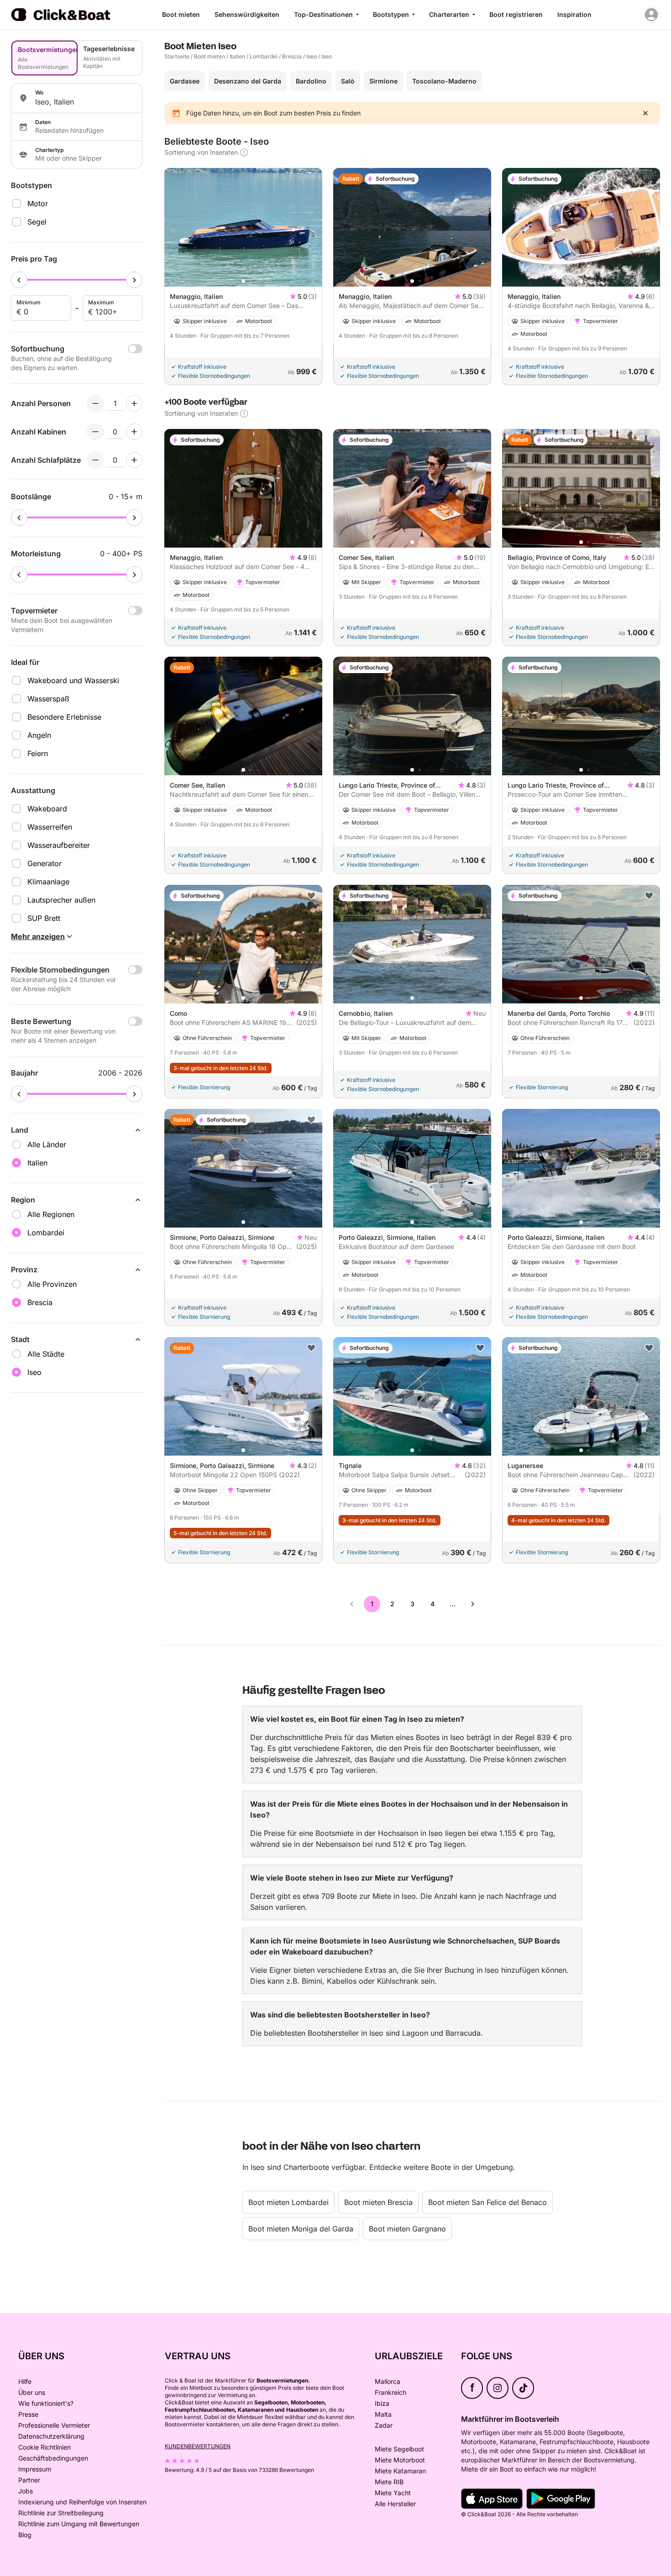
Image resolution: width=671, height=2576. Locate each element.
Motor (38, 204)
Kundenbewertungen (198, 2446)
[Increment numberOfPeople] (134, 403)
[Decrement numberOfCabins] (95, 432)
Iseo (312, 56)
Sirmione (383, 81)
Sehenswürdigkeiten (247, 14)
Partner (29, 2480)
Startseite (177, 56)
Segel (37, 222)
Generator (45, 863)
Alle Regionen (51, 1214)
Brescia (292, 56)
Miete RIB (389, 2482)
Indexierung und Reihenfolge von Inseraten (82, 2502)
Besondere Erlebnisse (64, 717)
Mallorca (388, 2381)
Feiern (38, 753)
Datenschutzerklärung (51, 2436)
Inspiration (574, 14)
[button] (243, 281)
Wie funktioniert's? (46, 2403)
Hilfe (25, 2381)
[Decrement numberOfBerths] (95, 460)
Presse (28, 2414)
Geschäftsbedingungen (53, 2458)
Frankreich (391, 2392)
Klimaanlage (48, 882)
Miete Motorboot (400, 2460)
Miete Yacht (393, 2493)
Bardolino (311, 81)
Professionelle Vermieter (54, 2425)
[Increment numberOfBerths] (134, 460)
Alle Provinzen (52, 1284)
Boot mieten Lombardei (288, 2202)
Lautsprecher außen (61, 900)
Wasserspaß (48, 699)
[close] (645, 113)
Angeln (39, 735)
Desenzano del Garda (248, 81)
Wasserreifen (50, 827)
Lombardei (264, 56)
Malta (383, 2414)
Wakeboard (47, 809)
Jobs (26, 2491)
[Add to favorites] (311, 896)
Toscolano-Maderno (444, 81)
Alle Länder (47, 1144)
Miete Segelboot (399, 2449)
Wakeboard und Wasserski (73, 680)
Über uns (32, 2392)
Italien (237, 56)
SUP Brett (44, 918)
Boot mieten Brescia (378, 2202)
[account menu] (651, 15)
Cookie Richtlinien (45, 2447)
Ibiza (382, 2403)
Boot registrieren (516, 14)
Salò (348, 81)
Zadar (384, 2425)
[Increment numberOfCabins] (134, 432)
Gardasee (185, 81)
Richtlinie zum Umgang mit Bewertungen (79, 2524)
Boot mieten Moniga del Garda (301, 2229)
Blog (25, 2535)
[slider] (19, 280)
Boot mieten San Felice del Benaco (488, 2202)
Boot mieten (181, 14)
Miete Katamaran (400, 2471)
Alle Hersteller (395, 2504)
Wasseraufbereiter (59, 845)
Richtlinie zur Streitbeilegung (61, 2513)
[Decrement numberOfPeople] (95, 403)
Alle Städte (46, 1354)
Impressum (35, 2469)
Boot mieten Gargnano (407, 2229)
